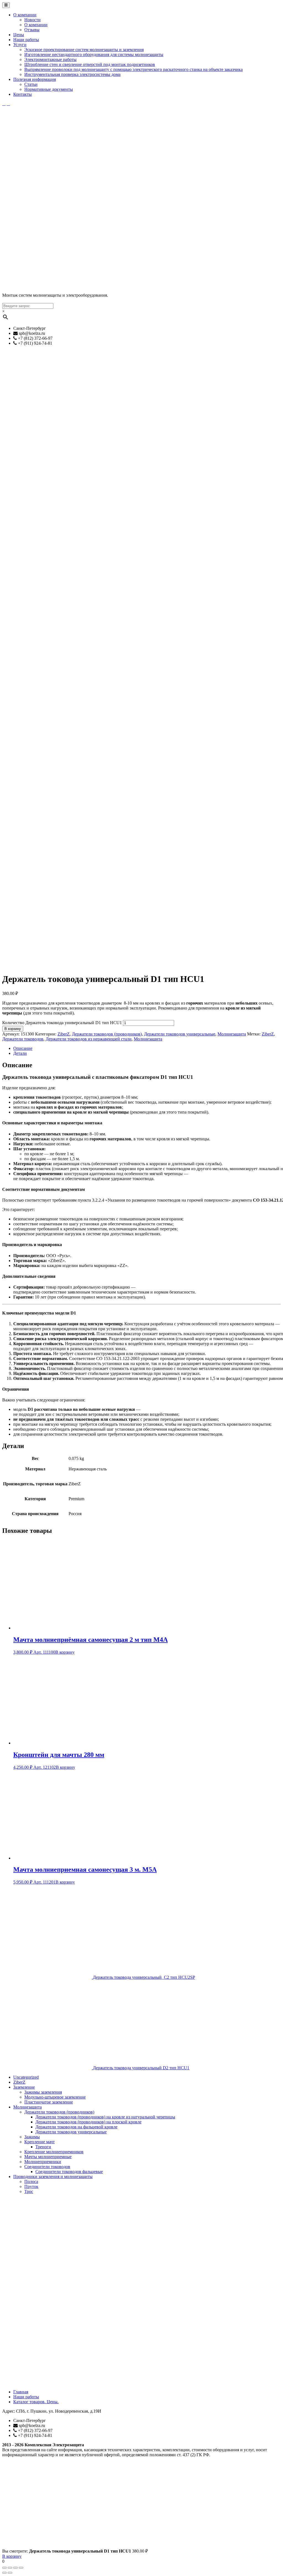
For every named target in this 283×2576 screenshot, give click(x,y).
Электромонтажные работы (50, 59)
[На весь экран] (15, 2568)
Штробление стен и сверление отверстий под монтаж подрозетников (90, 64)
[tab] (147, 1048)
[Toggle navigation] (6, 5)
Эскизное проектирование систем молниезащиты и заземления (84, 50)
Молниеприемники (43, 2162)
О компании (25, 15)
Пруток (31, 2186)
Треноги (43, 2147)
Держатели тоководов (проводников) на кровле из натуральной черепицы (105, 2117)
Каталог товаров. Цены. (36, 2402)
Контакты (23, 94)
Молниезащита (232, 1034)
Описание (23, 1048)
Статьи (31, 84)
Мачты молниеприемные (48, 2157)
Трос (29, 2191)
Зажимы (32, 2137)
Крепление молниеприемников (54, 2152)
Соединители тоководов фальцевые (69, 2172)
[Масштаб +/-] (21, 2568)
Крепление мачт (40, 2142)
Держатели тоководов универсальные (180, 1034)
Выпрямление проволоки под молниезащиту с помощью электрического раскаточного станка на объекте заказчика (133, 69)
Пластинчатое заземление (49, 2102)
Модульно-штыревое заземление (55, 2097)
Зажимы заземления (43, 2092)
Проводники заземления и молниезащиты (53, 2177)
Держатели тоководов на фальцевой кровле (76, 2127)
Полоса (31, 2181)
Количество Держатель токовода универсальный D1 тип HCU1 (62, 1023)
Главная (21, 2392)
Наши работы (26, 40)
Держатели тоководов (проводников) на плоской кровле (88, 2122)
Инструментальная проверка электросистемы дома (72, 74)
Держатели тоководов (23, 1039)
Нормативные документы (49, 89)
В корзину (13, 1029)
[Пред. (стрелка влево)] (4, 2573)
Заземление (24, 2087)
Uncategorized (26, 2077)
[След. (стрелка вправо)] (10, 2573)
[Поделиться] (10, 2568)
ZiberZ (64, 1034)
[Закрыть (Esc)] (4, 2568)
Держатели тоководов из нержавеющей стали (89, 1039)
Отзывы (32, 30)
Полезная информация (35, 79)
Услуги (20, 45)
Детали (20, 1053)
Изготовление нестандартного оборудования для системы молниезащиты (94, 55)
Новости (32, 20)
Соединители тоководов (47, 2167)
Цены (19, 35)
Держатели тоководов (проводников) (107, 1034)
